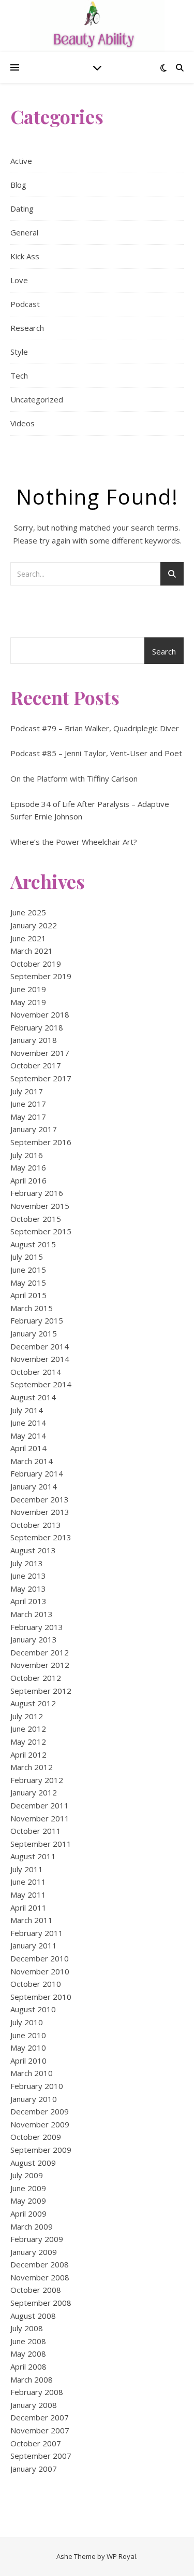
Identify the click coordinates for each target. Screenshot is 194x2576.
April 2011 (28, 1907)
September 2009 (41, 2150)
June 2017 (28, 1104)
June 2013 (28, 1576)
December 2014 (40, 1346)
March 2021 (32, 951)
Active (21, 161)
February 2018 (37, 1027)
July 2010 (27, 2022)
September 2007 (41, 2456)
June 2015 (28, 1270)
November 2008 (40, 2277)
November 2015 (40, 1206)
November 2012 (40, 1665)
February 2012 (37, 1780)
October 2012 (36, 1678)
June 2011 (28, 1882)
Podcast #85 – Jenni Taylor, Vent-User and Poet (96, 753)
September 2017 (41, 1078)
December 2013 (40, 1499)
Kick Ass (25, 256)
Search (164, 651)
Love (19, 280)
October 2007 (36, 2443)
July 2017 (27, 1091)
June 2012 (28, 1729)
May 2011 (28, 1895)
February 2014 (37, 1473)
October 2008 (36, 2290)
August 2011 (33, 1856)
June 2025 (28, 912)
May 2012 (28, 1742)
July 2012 (27, 1716)
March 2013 (32, 1614)
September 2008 (41, 2303)
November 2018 (40, 1014)
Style (19, 352)
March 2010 (32, 2073)
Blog (18, 185)
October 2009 (36, 2137)
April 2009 (28, 2213)
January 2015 (34, 1333)
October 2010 (36, 1984)
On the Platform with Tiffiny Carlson (74, 778)
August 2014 (33, 1397)
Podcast (25, 304)
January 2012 (34, 1792)
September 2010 (41, 1997)
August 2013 (33, 1550)
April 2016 (28, 1180)
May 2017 (28, 1117)
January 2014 (34, 1486)
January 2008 (34, 2405)
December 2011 (40, 1805)
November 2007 (40, 2430)
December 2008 (40, 2264)
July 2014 (27, 1410)
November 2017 (40, 1053)
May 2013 (28, 1589)
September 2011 (41, 1844)
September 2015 (41, 1231)
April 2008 (28, 2366)
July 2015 (27, 1257)
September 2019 (41, 976)
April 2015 (28, 1295)
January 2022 (34, 925)
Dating (22, 208)
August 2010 (33, 2009)
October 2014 (36, 1372)
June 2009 (28, 2188)
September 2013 (41, 1537)
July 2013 (27, 1563)
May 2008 (28, 2354)
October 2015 (36, 1219)
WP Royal (121, 2556)
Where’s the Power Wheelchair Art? (74, 842)
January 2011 (34, 1945)
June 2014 (28, 1423)
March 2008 (32, 2379)
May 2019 (28, 1002)
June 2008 (28, 2341)
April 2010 (28, 2060)
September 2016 (41, 1142)
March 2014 (32, 1461)
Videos (23, 423)
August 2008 (33, 2316)
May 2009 (28, 2201)
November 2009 (40, 2124)
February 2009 (37, 2239)
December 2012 (40, 1652)
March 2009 (32, 2226)
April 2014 (28, 1448)
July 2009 (27, 2175)
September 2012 (41, 1691)
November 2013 (40, 1512)
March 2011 (32, 1920)
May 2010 (28, 2048)
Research (27, 328)
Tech (19, 375)
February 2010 (37, 2086)
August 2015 (33, 1244)
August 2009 (33, 2163)
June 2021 (28, 938)
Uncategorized (37, 399)
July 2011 (27, 1869)
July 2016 (27, 1155)
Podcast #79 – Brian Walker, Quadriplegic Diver (95, 728)
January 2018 (34, 1040)
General (24, 232)
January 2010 (34, 2099)
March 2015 (32, 1308)
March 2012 (32, 1767)
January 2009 (34, 2252)
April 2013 (28, 1601)
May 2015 (28, 1283)
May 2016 (28, 1167)
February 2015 (37, 1320)
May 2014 (28, 1436)
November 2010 (40, 1971)
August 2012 (33, 1703)
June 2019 (28, 989)
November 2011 (40, 1818)
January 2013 (34, 1639)
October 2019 (36, 964)
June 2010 (28, 2035)
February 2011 (37, 1933)
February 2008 (37, 2392)
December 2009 (40, 2111)
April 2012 (28, 1755)
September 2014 (41, 1384)
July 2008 (27, 2328)
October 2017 (36, 1065)
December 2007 (40, 2417)
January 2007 (34, 2469)
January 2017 (34, 1129)
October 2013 (36, 1525)
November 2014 (40, 1359)
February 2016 (37, 1193)
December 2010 (40, 1958)
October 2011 (36, 1831)
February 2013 (37, 1627)
